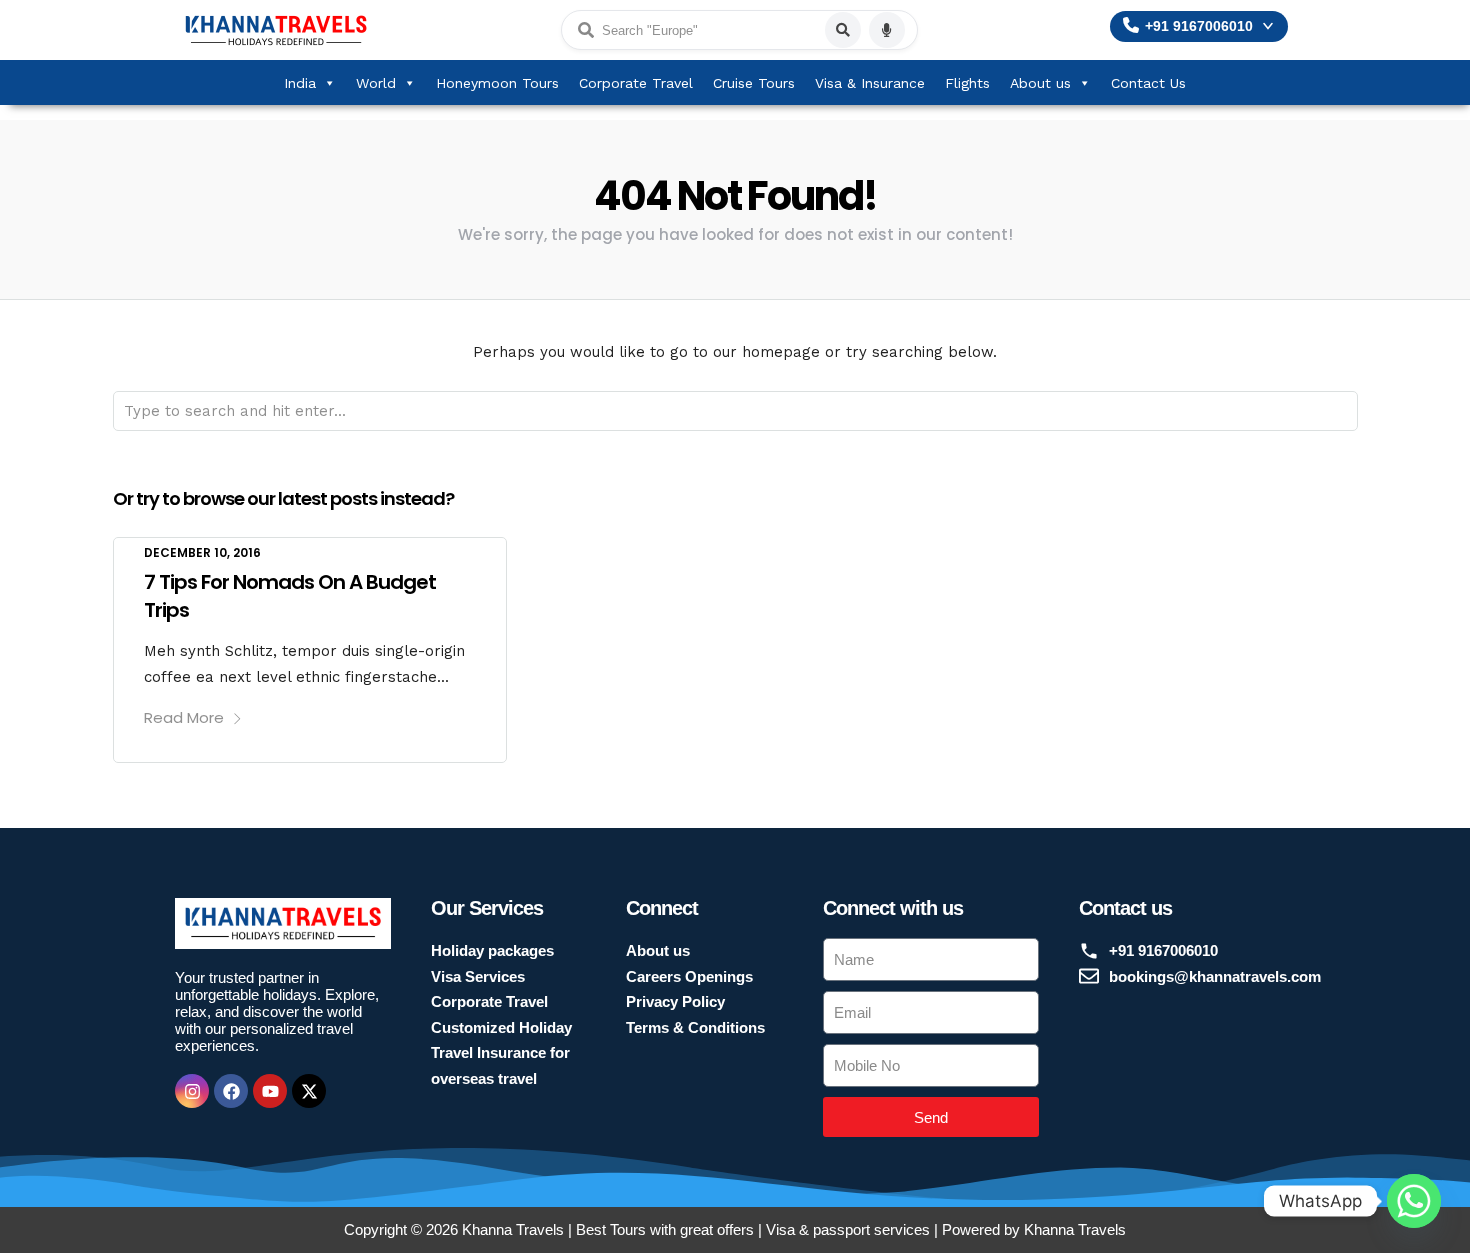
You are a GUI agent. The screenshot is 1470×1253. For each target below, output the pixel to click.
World (376, 83)
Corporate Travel (636, 83)
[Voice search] (887, 30)
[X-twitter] (309, 1091)
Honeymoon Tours (497, 83)
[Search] (843, 30)
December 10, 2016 (202, 552)
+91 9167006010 (1199, 26)
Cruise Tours (754, 83)
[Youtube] (270, 1091)
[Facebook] (231, 1091)
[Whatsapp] (1414, 1201)
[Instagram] (192, 1091)
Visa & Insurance (870, 83)
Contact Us (1148, 83)
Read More (184, 717)
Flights (967, 83)
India (300, 83)
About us (1040, 83)
